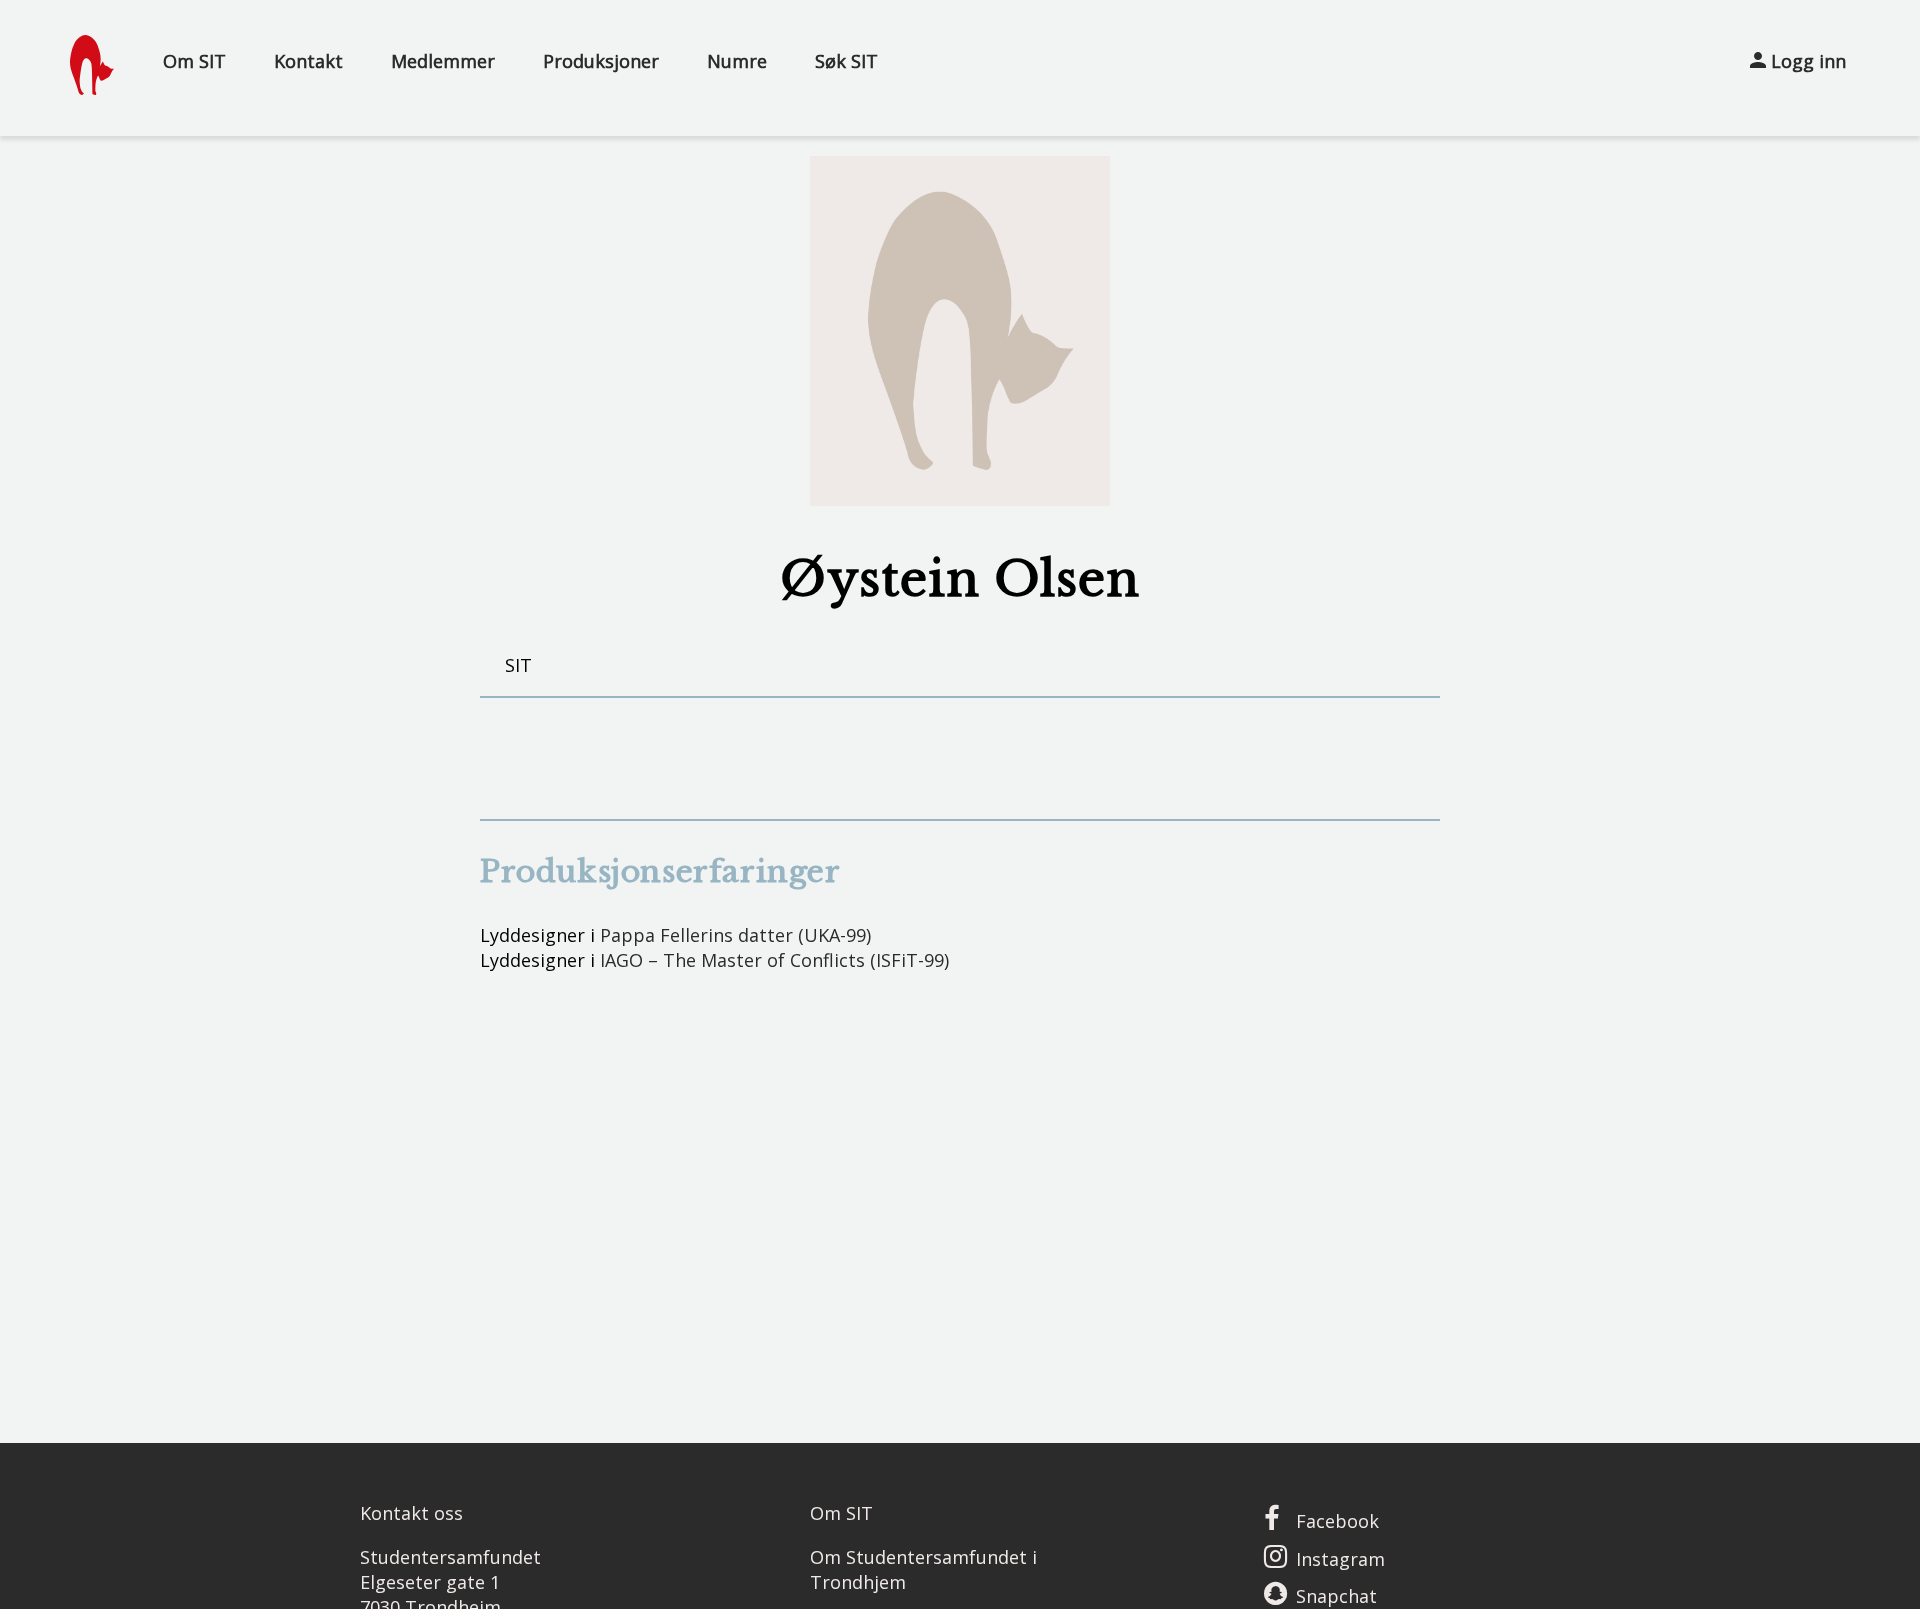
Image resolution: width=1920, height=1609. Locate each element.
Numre (737, 61)
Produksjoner (601, 61)
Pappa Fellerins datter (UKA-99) (735, 935)
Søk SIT (846, 61)
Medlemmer (443, 61)
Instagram (1340, 1559)
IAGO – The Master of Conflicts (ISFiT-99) (774, 960)
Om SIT (194, 61)
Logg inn (1806, 61)
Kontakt (308, 61)
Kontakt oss (411, 1513)
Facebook (1337, 1521)
